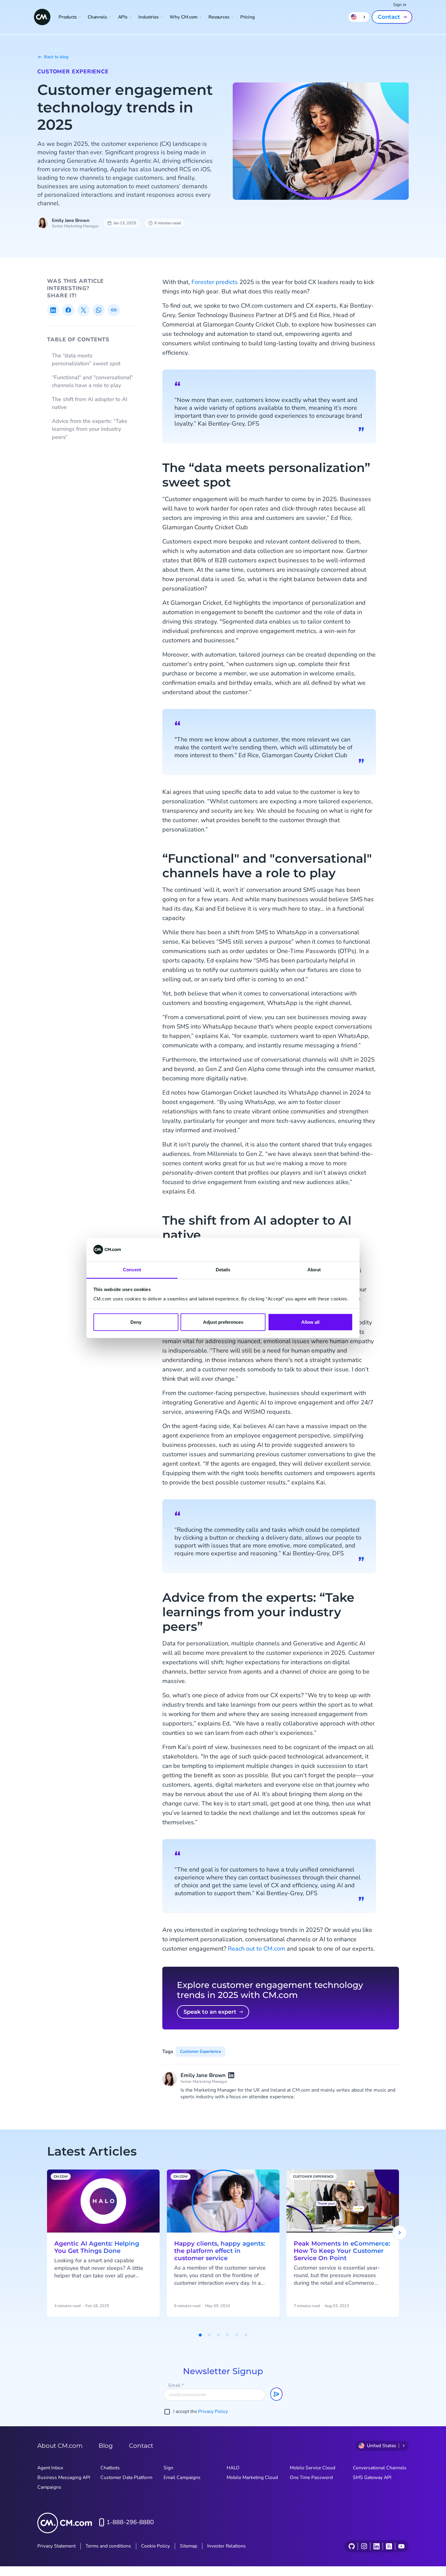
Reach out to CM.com (257, 1949)
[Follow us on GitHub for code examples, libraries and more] (352, 2546)
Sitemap (189, 2546)
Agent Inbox (50, 2468)
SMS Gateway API (372, 2477)
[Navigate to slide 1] (200, 2335)
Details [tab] (223, 1269)
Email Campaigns (182, 2477)
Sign (168, 2468)
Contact (389, 17)
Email (176, 2385)
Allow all (310, 1322)
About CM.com (60, 2446)
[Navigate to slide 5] (237, 2335)
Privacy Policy (213, 2411)
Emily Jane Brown (71, 220)
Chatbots (110, 2468)
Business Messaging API (64, 2477)
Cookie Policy (155, 2546)
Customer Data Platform (126, 2477)
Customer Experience (73, 72)
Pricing (248, 17)
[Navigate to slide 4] (228, 2335)
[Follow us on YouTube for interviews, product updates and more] (401, 2546)
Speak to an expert (210, 2012)
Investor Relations (226, 2546)
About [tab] (314, 1269)
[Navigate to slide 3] (218, 2335)
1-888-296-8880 (130, 2522)
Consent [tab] (132, 1269)
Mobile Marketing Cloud (252, 2477)
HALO (233, 2468)
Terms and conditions (108, 2546)
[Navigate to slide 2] (209, 2335)
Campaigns (49, 2487)
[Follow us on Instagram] (364, 2546)
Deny (136, 1322)
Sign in (400, 5)
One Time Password (311, 2477)
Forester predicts (215, 282)
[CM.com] (42, 17)
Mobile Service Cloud (313, 2468)
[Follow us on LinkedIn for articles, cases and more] (376, 2546)
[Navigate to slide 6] (246, 2335)
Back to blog (56, 57)
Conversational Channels (380, 2468)
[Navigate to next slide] (400, 2233)
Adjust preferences (223, 1322)
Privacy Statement (56, 2546)
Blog (106, 2446)
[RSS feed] (389, 2546)
